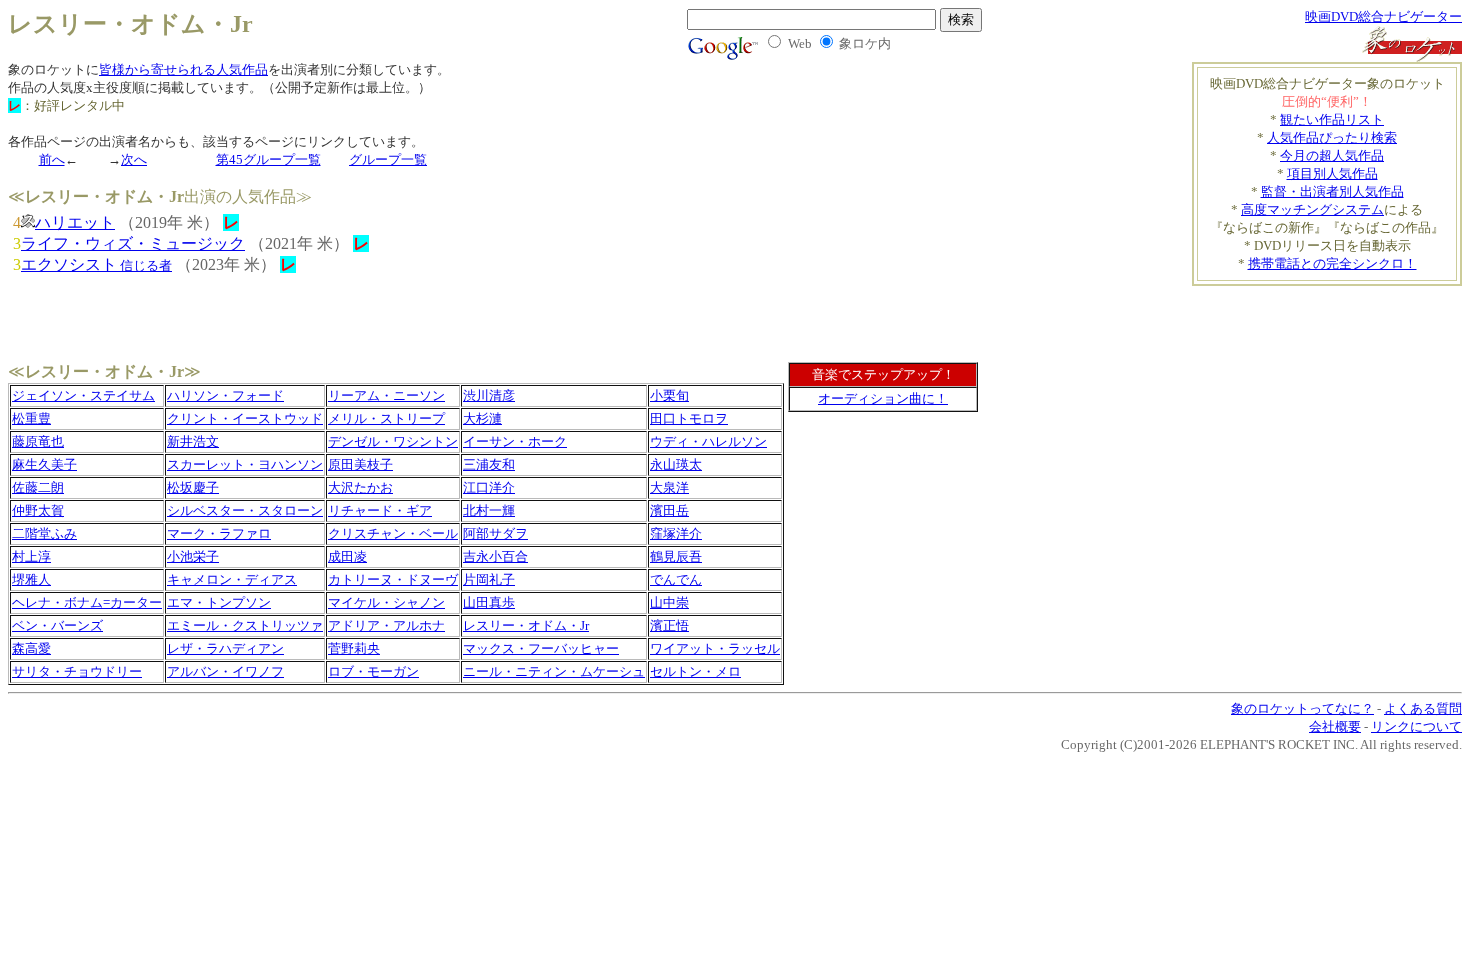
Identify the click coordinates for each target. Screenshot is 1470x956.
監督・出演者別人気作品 (1332, 191)
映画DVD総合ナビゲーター (1383, 16)
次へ (134, 159)
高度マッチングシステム (1312, 209)
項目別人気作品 (1332, 173)
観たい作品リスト (1332, 119)
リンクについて (1416, 726)
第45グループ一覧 (268, 159)
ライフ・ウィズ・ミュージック (133, 243)
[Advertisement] (1345, 316)
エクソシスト (96, 264)
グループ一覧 (388, 159)
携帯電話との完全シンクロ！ (1332, 263)
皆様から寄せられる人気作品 (183, 69)
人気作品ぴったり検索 (1332, 137)
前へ (52, 159)
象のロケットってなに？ (1302, 708)
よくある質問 (1423, 708)
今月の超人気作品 (1332, 155)
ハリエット (75, 222)
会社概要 (1335, 726)
